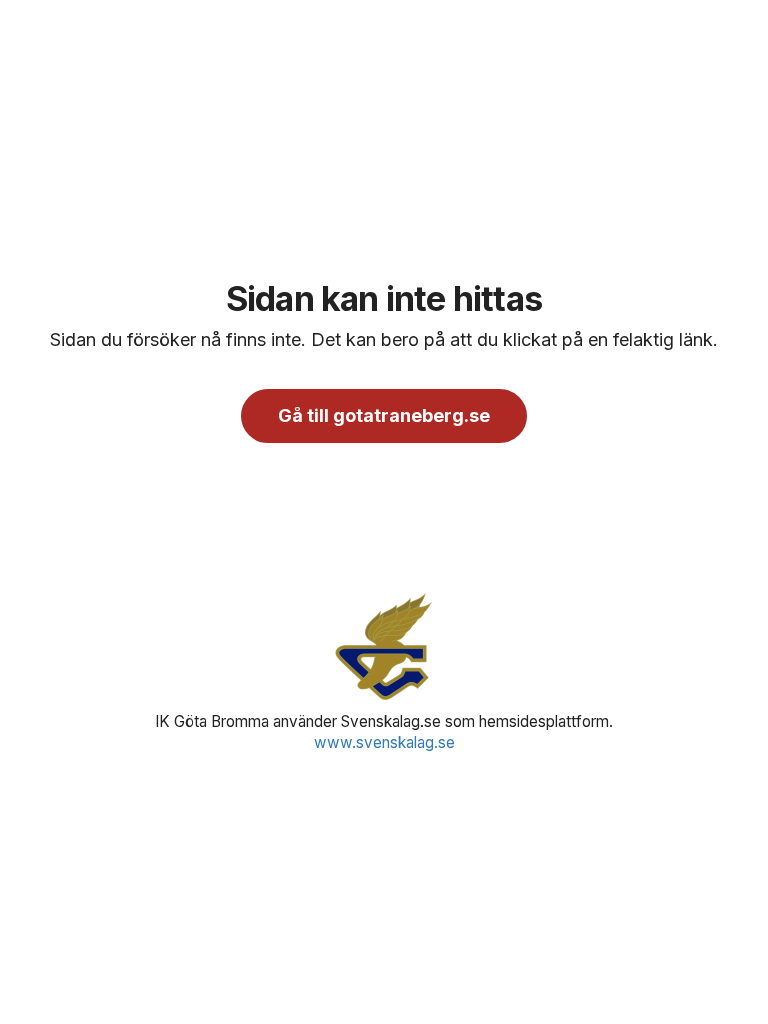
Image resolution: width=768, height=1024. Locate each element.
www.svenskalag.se (384, 742)
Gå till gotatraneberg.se (384, 415)
